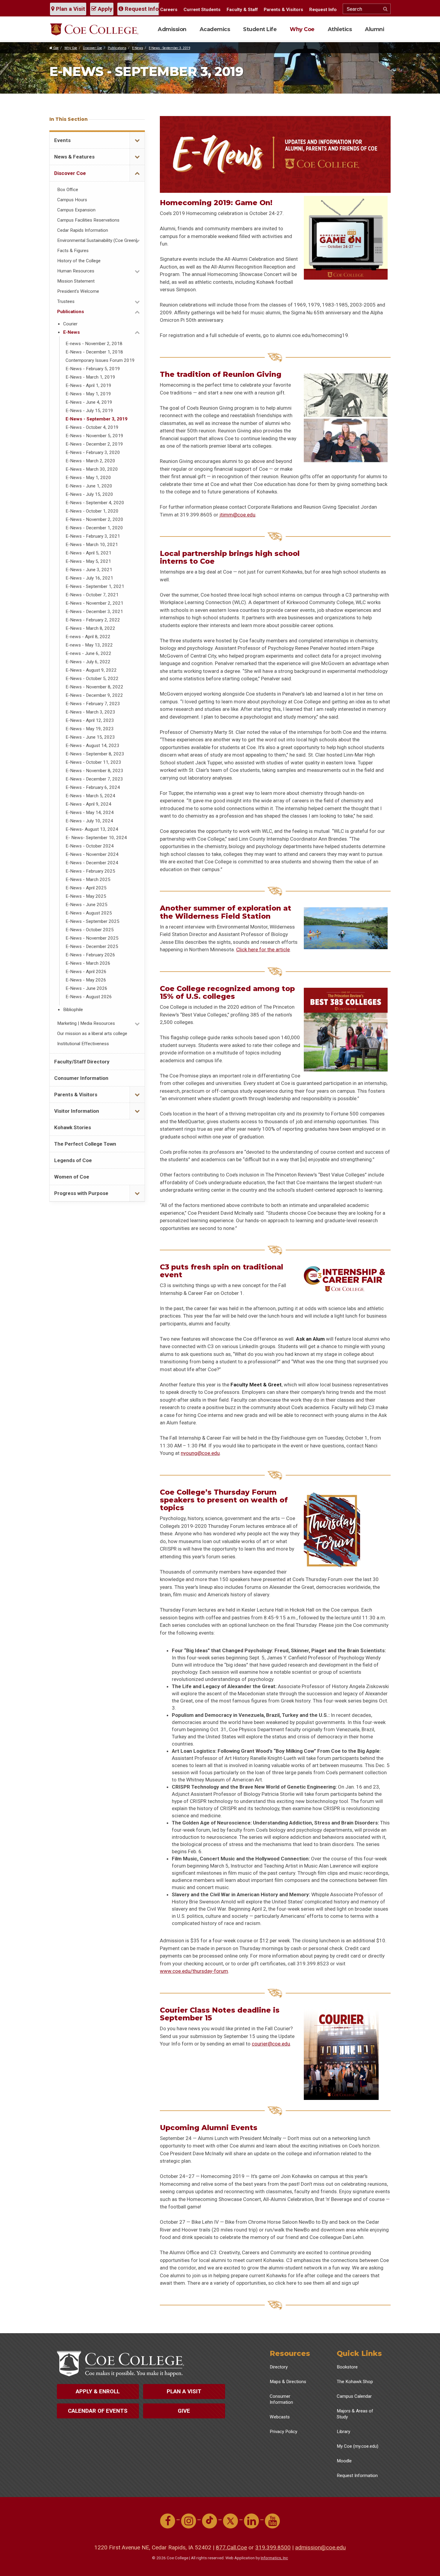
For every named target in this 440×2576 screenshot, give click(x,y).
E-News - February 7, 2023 (93, 704)
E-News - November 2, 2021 (94, 603)
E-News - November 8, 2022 (94, 687)
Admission (172, 29)
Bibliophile (73, 1010)
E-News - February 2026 (90, 955)
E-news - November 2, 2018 (94, 344)
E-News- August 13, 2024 (92, 829)
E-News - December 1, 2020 (94, 528)
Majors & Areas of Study (355, 2414)
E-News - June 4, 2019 (89, 402)
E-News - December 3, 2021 (94, 612)
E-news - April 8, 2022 (88, 637)
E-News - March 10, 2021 (92, 545)
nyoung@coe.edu (200, 1453)
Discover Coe (92, 48)
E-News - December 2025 (92, 946)
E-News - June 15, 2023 (90, 737)
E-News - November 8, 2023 (94, 771)
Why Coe (302, 29)
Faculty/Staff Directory (82, 1062)
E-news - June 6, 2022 (88, 653)
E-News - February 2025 (90, 871)
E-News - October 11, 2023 (93, 762)
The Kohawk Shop (355, 2382)
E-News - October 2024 (90, 846)
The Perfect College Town (85, 1144)
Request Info (141, 9)
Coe (56, 48)
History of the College (79, 261)
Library (343, 2432)
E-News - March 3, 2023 (90, 712)
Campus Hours (72, 200)
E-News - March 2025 (88, 880)
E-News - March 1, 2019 (90, 377)
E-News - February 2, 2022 (93, 620)
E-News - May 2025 (86, 896)
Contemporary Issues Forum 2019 (100, 360)
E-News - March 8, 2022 (90, 628)
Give (184, 2411)
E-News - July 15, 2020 (89, 494)
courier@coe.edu (271, 2044)
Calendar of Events (98, 2411)
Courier (70, 324)
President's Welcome (78, 291)
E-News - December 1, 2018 (94, 352)
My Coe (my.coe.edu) (358, 2446)
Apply (104, 9)
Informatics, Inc (274, 2558)
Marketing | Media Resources (86, 1023)
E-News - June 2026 (87, 988)
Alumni (374, 29)
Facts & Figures (73, 251)
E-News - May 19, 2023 (90, 729)
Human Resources (76, 271)
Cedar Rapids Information (83, 230)
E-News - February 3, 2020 (93, 452)
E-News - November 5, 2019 (94, 436)
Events (62, 140)
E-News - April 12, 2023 (90, 720)
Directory (279, 2367)
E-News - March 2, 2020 (90, 461)
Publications (117, 48)
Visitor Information (77, 1111)
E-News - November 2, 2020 (94, 519)
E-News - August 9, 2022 (91, 670)
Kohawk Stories (73, 1127)
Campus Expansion (76, 210)
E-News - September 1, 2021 (95, 586)
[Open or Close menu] (137, 140)
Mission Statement (76, 281)
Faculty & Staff (242, 10)
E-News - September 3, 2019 (169, 48)
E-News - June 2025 (87, 905)
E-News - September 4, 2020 (95, 503)
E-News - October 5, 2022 (92, 679)
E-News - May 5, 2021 (88, 561)
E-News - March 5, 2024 (90, 796)
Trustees (66, 301)
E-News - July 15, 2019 (89, 411)
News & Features (74, 157)
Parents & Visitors (283, 10)
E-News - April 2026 (86, 972)
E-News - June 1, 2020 (89, 486)
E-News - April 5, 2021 (88, 553)
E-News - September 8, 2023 (95, 754)
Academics (215, 29)
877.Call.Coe (231, 2547)
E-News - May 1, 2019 (88, 394)
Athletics (340, 29)
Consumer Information (81, 1078)
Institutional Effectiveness (83, 1044)
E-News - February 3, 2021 (93, 536)
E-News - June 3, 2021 (89, 570)
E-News (138, 48)
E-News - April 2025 (86, 888)
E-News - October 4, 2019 (92, 427)
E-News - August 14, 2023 (92, 746)
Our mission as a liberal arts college (92, 1034)
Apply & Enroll (98, 2391)
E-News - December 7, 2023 (94, 779)
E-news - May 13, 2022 (89, 645)
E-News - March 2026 (88, 963)
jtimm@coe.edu (237, 515)
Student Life (260, 29)
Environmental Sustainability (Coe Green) (97, 240)
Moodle (344, 2461)
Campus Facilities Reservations (88, 220)
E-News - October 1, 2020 (92, 511)
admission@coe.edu (320, 2547)
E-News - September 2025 (92, 921)
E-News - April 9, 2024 (88, 804)
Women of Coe (72, 1177)
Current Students (202, 10)
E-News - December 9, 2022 (94, 695)
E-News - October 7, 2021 (92, 595)
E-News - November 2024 (92, 854)
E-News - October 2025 (90, 930)
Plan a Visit (70, 9)
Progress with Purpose (81, 1193)
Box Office (68, 190)
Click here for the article (263, 949)
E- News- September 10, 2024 (96, 838)
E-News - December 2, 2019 (94, 444)
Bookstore (347, 2367)
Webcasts (280, 2417)
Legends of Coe (73, 1160)
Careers (169, 10)
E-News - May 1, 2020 (88, 478)
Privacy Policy (283, 2432)
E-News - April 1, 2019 (88, 385)
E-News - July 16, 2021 (89, 578)
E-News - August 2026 (89, 997)
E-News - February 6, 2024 (93, 787)
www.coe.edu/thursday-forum (194, 1971)
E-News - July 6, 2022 (88, 662)
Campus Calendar (354, 2396)
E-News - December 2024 (92, 863)
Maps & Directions (288, 2382)
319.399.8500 (273, 2547)
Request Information (357, 2476)
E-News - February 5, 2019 (93, 369)
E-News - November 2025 (92, 938)
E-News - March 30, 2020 (92, 469)
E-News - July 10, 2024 (89, 821)
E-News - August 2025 (89, 913)
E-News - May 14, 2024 (90, 813)
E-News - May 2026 (86, 980)
